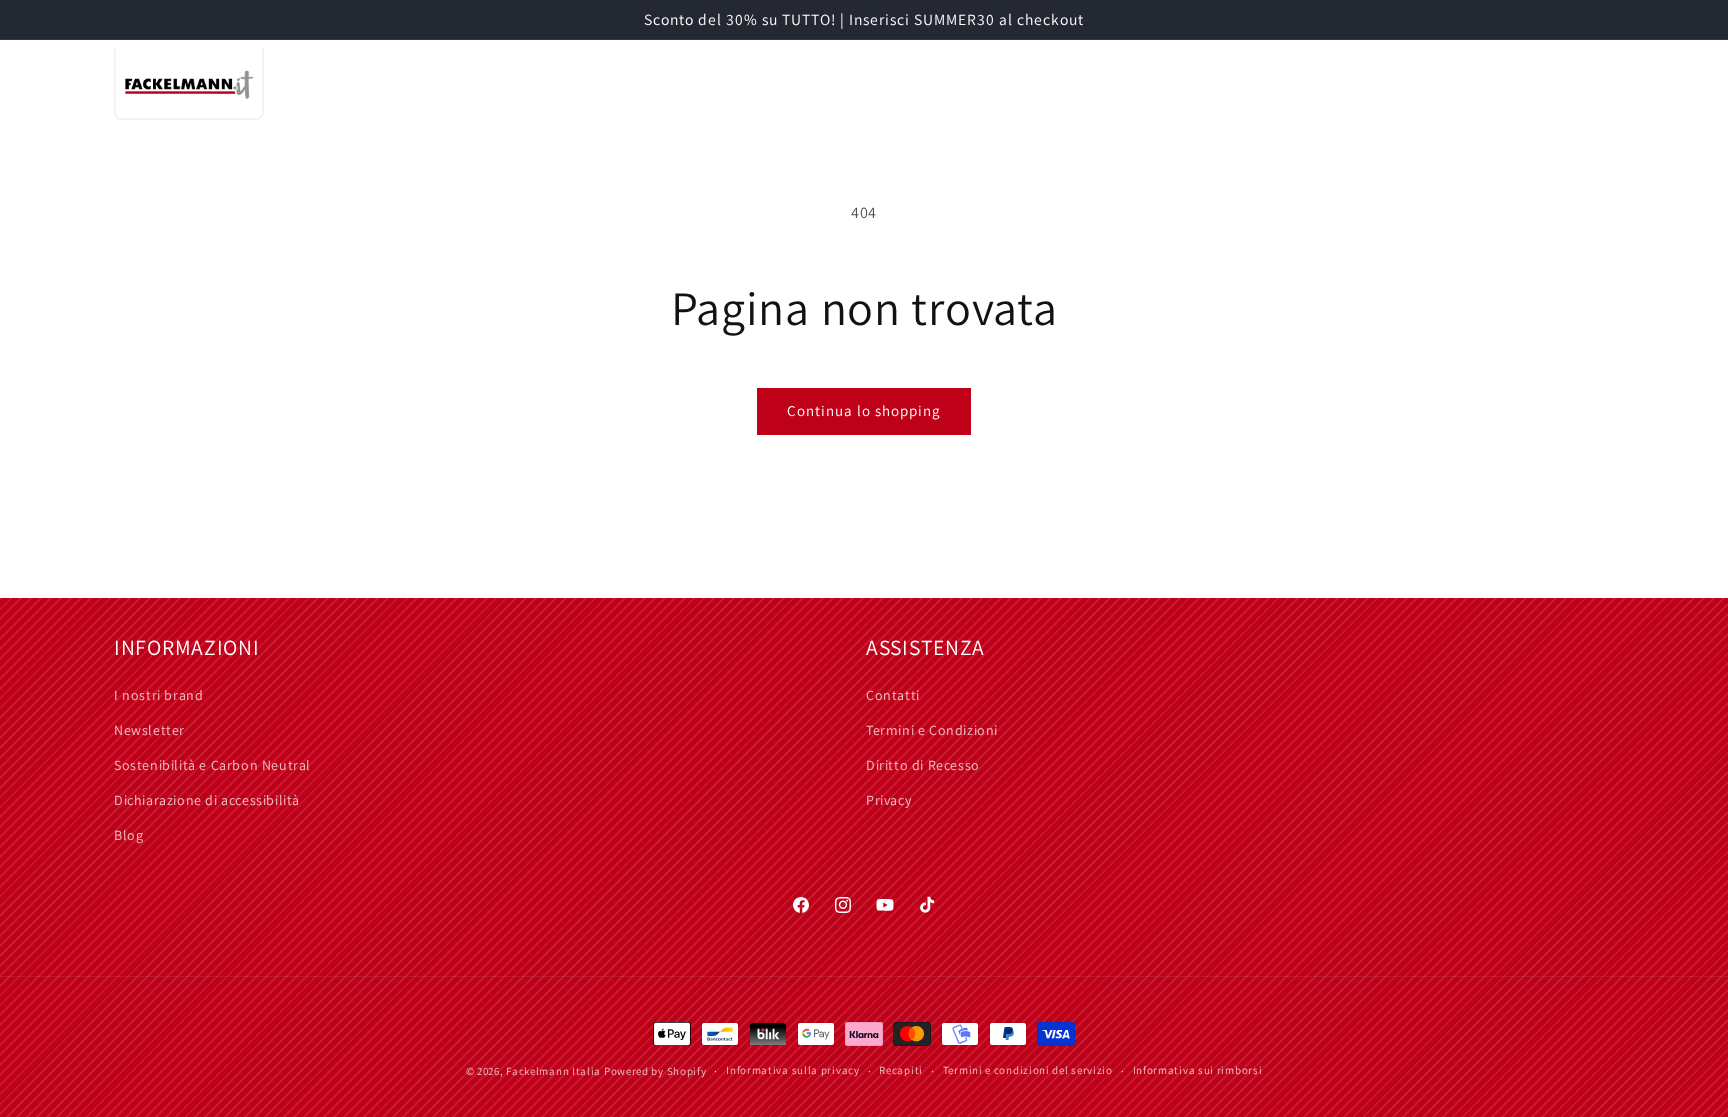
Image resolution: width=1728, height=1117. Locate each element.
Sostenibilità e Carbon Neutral (212, 765)
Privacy (888, 800)
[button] (558, 84)
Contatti (893, 695)
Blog (128, 835)
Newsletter (149, 730)
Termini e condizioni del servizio (1028, 1070)
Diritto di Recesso (923, 765)
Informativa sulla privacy (793, 1070)
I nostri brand (158, 695)
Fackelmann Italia (553, 1071)
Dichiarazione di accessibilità (207, 800)
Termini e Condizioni (932, 730)
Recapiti (901, 1070)
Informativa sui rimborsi (1198, 1070)
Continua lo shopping (864, 410)
